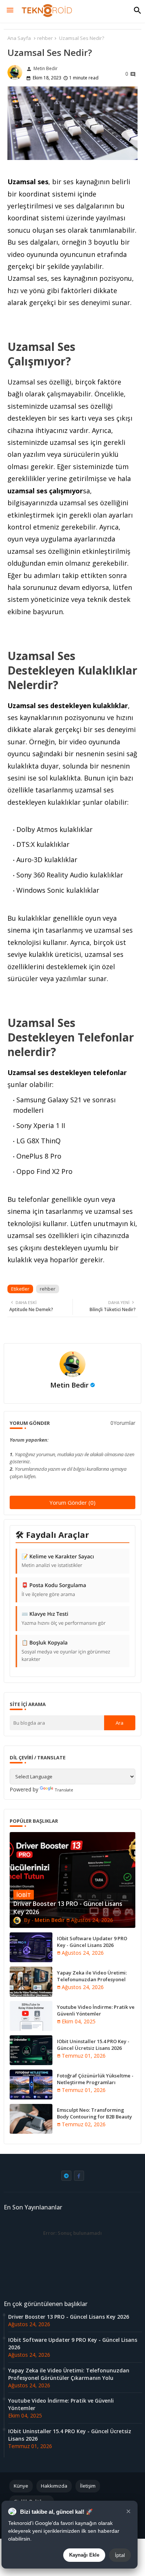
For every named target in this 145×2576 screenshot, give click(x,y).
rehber (45, 38)
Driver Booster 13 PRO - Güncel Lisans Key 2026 (69, 2317)
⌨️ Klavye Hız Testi (64, 1618)
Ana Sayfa (19, 38)
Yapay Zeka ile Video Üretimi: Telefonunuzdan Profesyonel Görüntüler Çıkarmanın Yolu (92, 1979)
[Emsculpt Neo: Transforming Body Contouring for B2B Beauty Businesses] (31, 2119)
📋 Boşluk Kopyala (66, 1651)
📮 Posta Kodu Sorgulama (54, 1590)
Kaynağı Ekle (84, 2555)
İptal (120, 2555)
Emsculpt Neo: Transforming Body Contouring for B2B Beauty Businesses (94, 2117)
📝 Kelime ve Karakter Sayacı (58, 1561)
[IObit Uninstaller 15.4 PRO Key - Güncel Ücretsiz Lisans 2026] (31, 2050)
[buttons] (66, 2176)
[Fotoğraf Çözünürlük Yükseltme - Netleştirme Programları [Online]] (31, 2085)
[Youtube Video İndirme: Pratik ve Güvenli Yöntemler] (31, 2016)
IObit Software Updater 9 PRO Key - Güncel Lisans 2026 (92, 1942)
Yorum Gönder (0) (72, 1502)
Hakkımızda (54, 2486)
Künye (21, 2486)
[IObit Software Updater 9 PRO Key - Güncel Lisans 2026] (31, 1947)
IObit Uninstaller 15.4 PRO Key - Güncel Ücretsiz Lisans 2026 (93, 2045)
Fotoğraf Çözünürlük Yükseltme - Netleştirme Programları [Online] (95, 2082)
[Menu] (10, 10)
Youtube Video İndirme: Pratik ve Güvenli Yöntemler (96, 2010)
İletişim (88, 2486)
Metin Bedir (69, 1385)
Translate (64, 1790)
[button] (138, 10)
